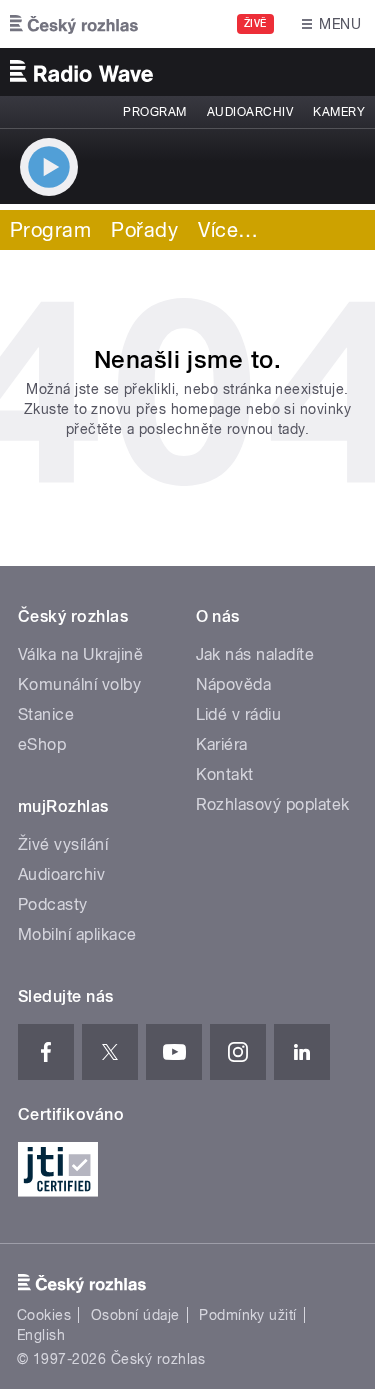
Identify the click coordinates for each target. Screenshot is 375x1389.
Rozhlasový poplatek (273, 804)
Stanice (46, 714)
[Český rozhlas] (74, 24)
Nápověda (234, 684)
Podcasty (53, 904)
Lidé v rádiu (239, 714)
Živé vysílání (63, 844)
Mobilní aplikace (77, 934)
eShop (42, 744)
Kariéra (222, 744)
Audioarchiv (250, 112)
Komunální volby (79, 684)
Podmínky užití (248, 1315)
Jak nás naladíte (255, 654)
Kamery (339, 112)
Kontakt (225, 774)
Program (154, 112)
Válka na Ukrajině (80, 654)
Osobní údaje (135, 1315)
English (41, 1335)
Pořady (144, 230)
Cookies (44, 1315)
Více (228, 230)
